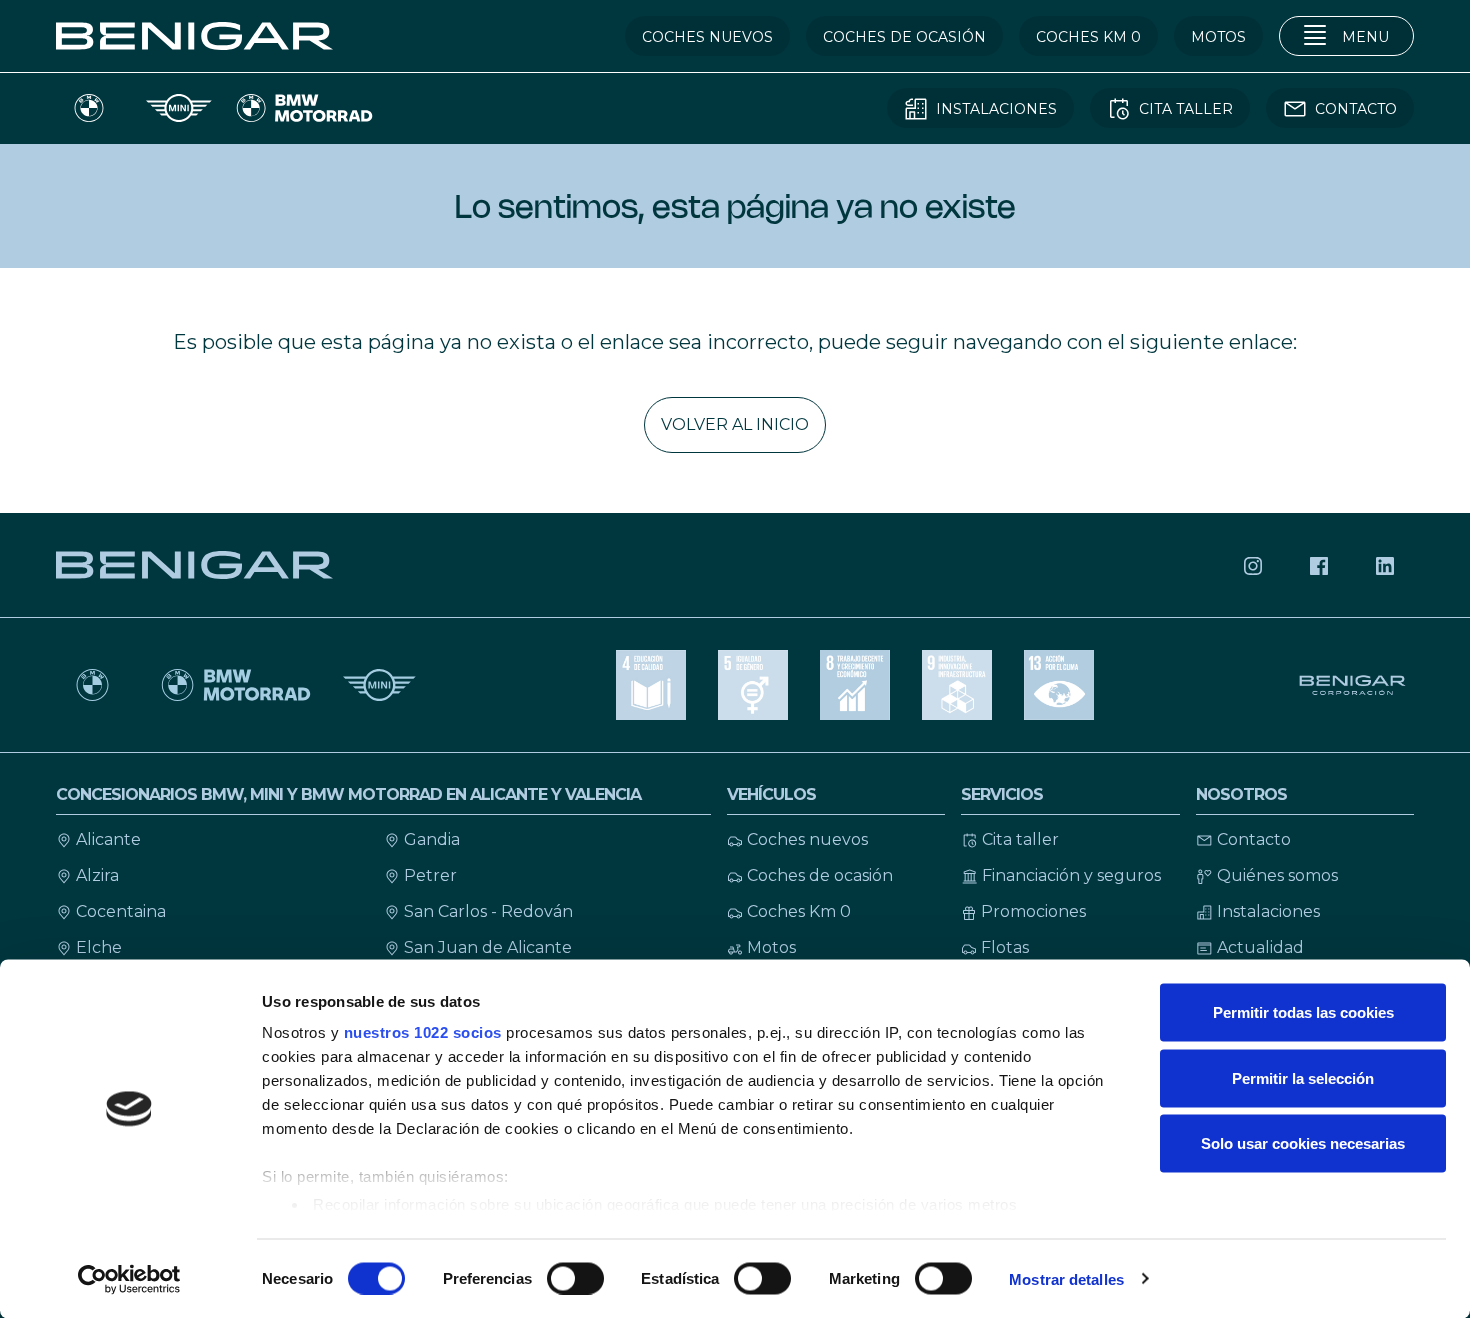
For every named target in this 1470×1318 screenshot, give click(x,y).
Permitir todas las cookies (1303, 1012)
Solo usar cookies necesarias (1303, 1143)
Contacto (1254, 839)
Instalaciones (1268, 911)
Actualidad (1260, 947)
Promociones (1033, 911)
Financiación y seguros (1071, 875)
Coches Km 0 (799, 911)
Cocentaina (121, 911)
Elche (99, 947)
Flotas (1005, 947)
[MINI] (179, 108)
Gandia (432, 839)
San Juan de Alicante (488, 947)
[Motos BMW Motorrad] (236, 685)
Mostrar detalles (1066, 1278)
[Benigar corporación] (1354, 685)
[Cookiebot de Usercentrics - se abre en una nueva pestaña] (129, 1279)
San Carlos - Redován (488, 911)
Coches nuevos (807, 839)
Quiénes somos (1277, 875)
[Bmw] (89, 108)
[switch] (575, 1278)
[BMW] (92, 685)
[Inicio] (194, 35)
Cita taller (1020, 839)
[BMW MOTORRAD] (304, 108)
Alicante (108, 839)
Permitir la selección (1303, 1077)
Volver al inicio (735, 424)
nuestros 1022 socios (423, 1032)
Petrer (430, 875)
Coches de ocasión (820, 875)
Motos (771, 947)
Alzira (97, 875)
